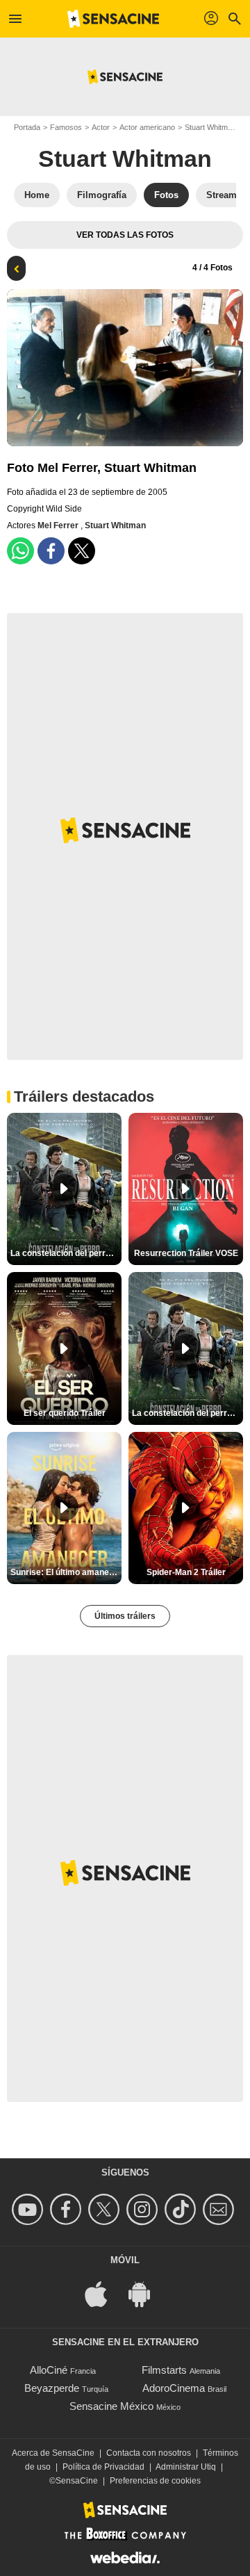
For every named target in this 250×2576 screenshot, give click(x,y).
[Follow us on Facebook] (68, 2209)
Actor (101, 127)
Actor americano (147, 127)
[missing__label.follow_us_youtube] (30, 2209)
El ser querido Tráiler (65, 1413)
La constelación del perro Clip (66, 1253)
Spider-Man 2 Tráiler (186, 1572)
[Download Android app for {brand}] (147, 2293)
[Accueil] (113, 19)
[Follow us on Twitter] (106, 2209)
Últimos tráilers (125, 1616)
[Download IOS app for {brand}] (103, 2293)
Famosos (66, 127)
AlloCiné (49, 2370)
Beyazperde (52, 2388)
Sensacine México (111, 2406)
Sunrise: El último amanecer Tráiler (66, 1572)
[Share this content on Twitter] (82, 551)
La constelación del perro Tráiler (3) (187, 1413)
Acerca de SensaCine (53, 2453)
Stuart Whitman (210, 127)
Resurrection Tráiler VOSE (186, 1253)
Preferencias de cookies (155, 2481)
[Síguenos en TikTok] (182, 2209)
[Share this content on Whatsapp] (20, 551)
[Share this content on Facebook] (51, 551)
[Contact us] (220, 2209)
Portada (27, 127)
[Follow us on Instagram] (144, 2209)
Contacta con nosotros (149, 2453)
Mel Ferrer (59, 525)
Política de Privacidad (103, 2467)
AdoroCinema (174, 2388)
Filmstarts (164, 2370)
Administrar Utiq (186, 2467)
